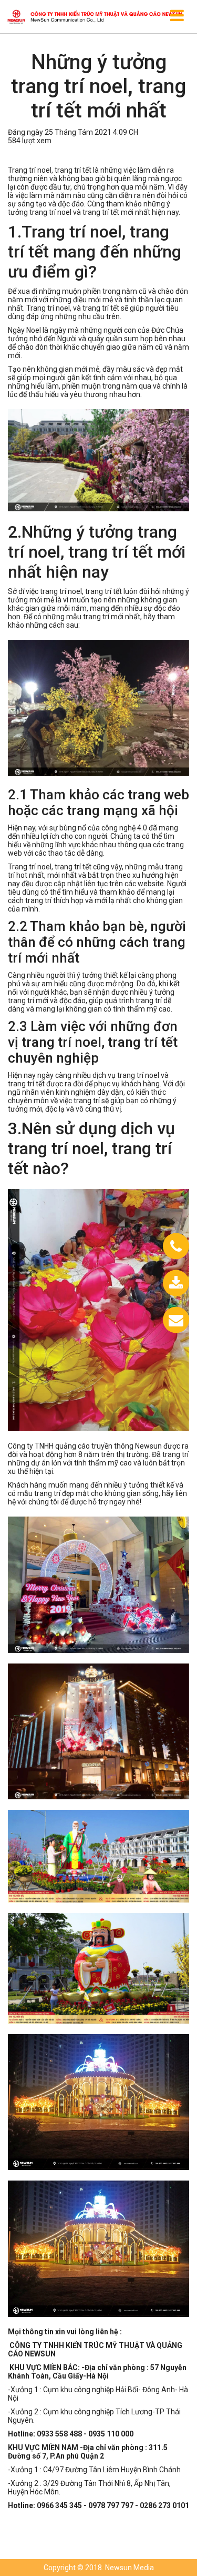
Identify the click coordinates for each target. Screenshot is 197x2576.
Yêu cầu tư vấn (148, 1320)
